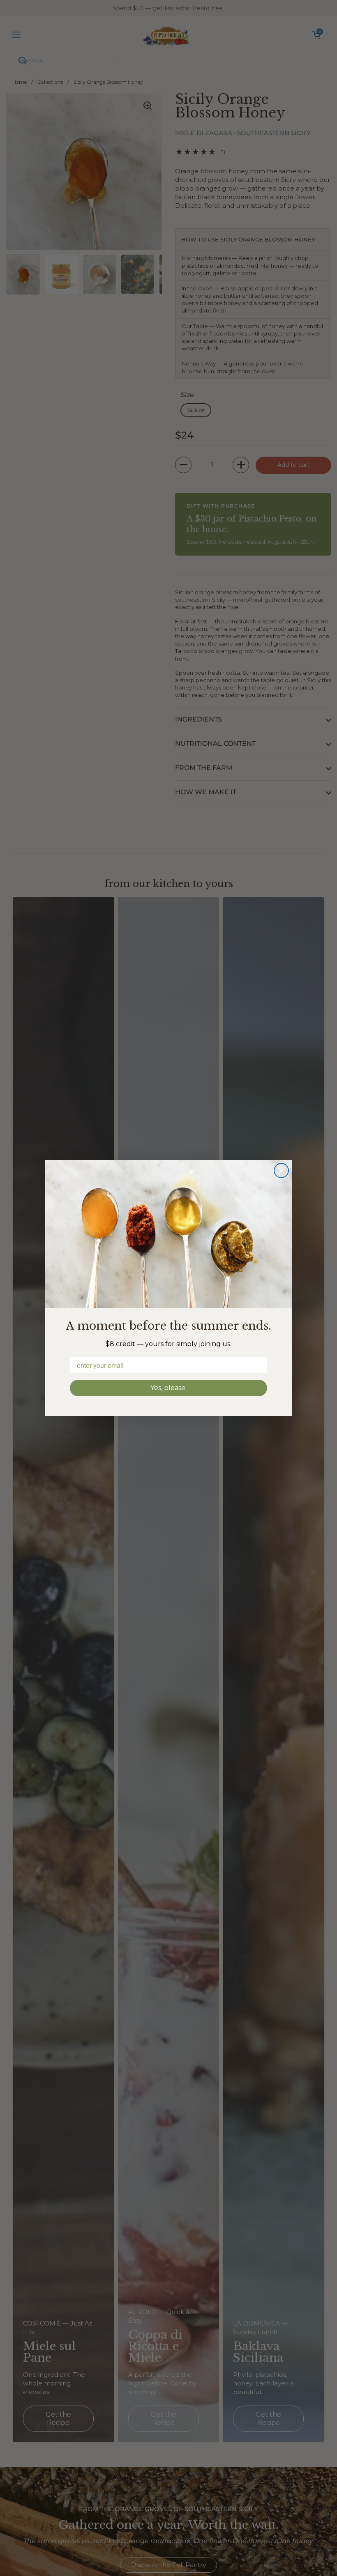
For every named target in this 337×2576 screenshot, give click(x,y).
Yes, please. (168, 1388)
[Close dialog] (281, 1171)
